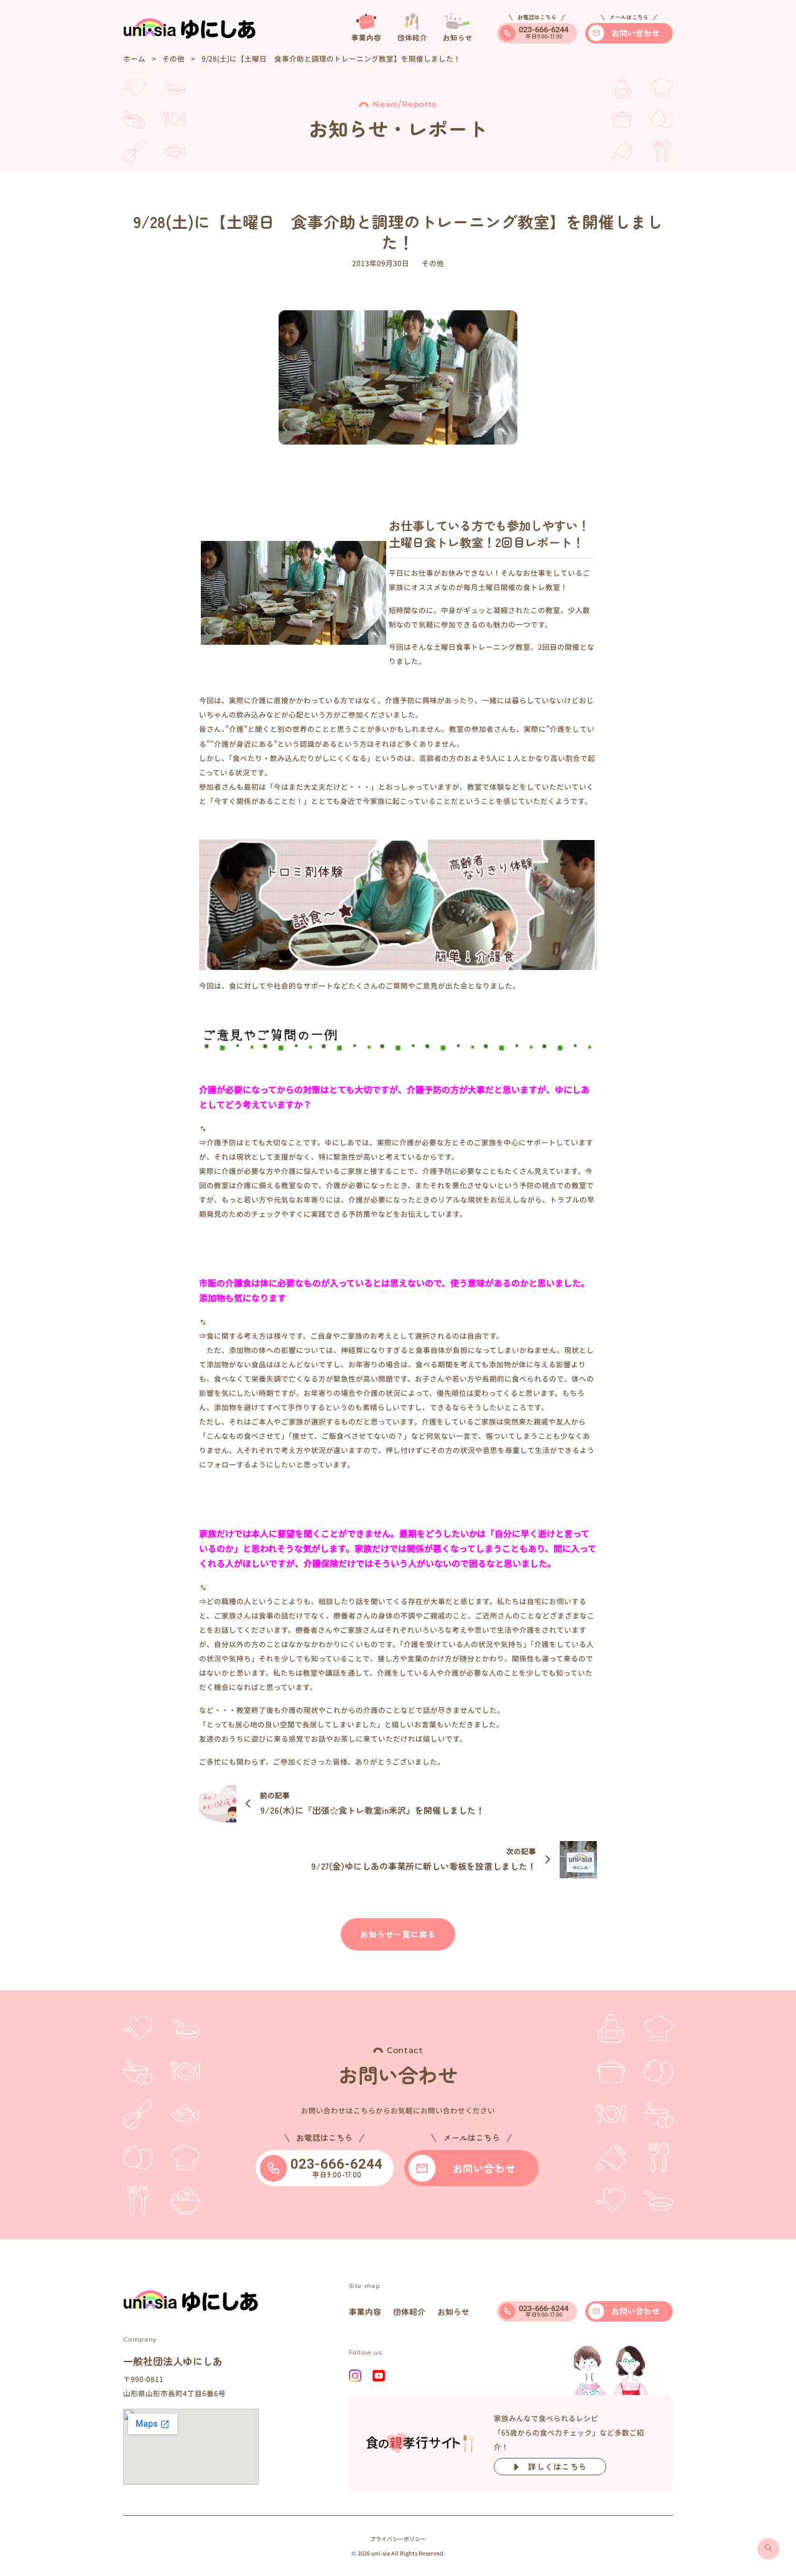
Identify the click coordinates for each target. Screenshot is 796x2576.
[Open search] (768, 2549)
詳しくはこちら (558, 2466)
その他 (174, 58)
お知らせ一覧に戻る (398, 1934)
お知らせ (453, 2311)
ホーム (134, 58)
